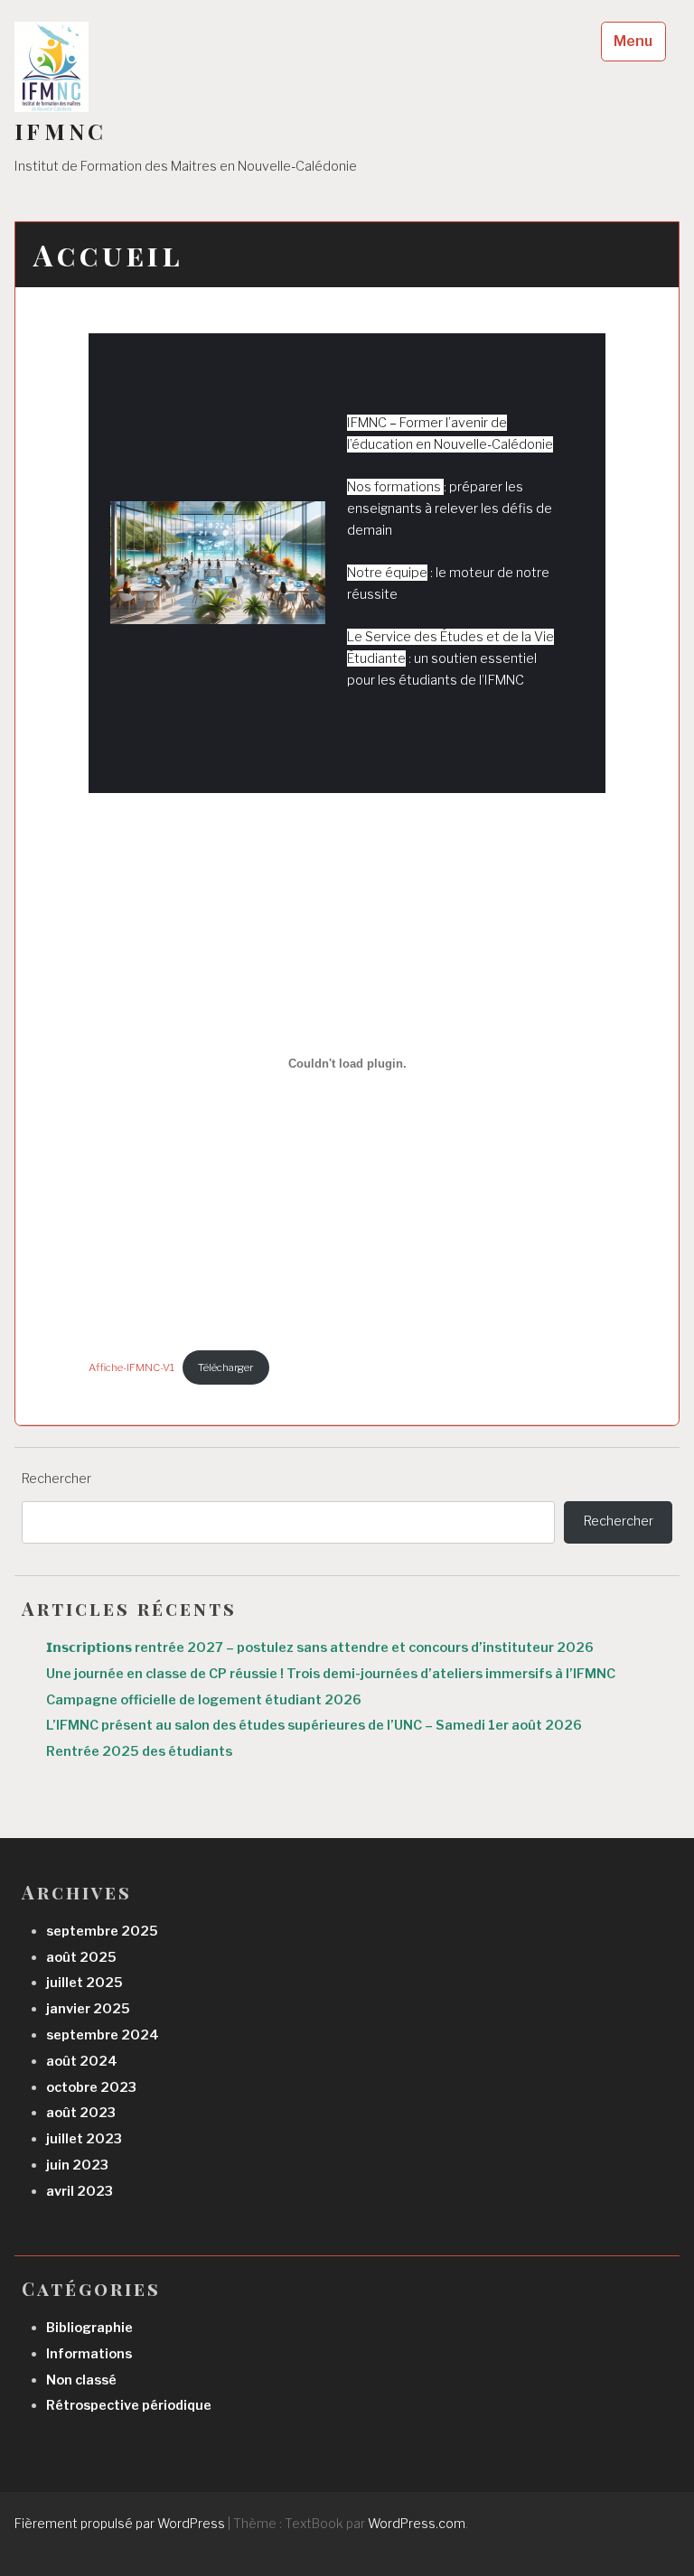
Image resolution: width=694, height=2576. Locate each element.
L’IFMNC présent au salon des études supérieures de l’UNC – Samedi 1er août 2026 (314, 1725)
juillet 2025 (84, 1983)
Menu (633, 41)
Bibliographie (89, 2328)
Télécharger (225, 1367)
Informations (89, 2354)
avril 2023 (80, 2191)
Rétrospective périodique (129, 2405)
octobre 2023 (91, 2087)
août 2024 (82, 2061)
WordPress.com (417, 2523)
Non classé (81, 2380)
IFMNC (61, 131)
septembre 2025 (102, 1931)
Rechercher (56, 1479)
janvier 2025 (88, 2009)
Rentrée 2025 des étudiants (139, 1751)
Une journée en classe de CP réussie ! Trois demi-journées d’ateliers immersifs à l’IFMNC (331, 1674)
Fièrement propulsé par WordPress (120, 2523)
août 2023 (81, 2113)
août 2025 (81, 1957)
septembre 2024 (103, 2035)
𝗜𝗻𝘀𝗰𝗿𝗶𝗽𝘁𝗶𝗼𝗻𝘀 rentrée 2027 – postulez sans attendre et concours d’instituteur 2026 (320, 1647)
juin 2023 (77, 2165)
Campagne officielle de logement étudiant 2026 (205, 1700)
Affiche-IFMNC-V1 (131, 1367)
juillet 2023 (84, 2139)
